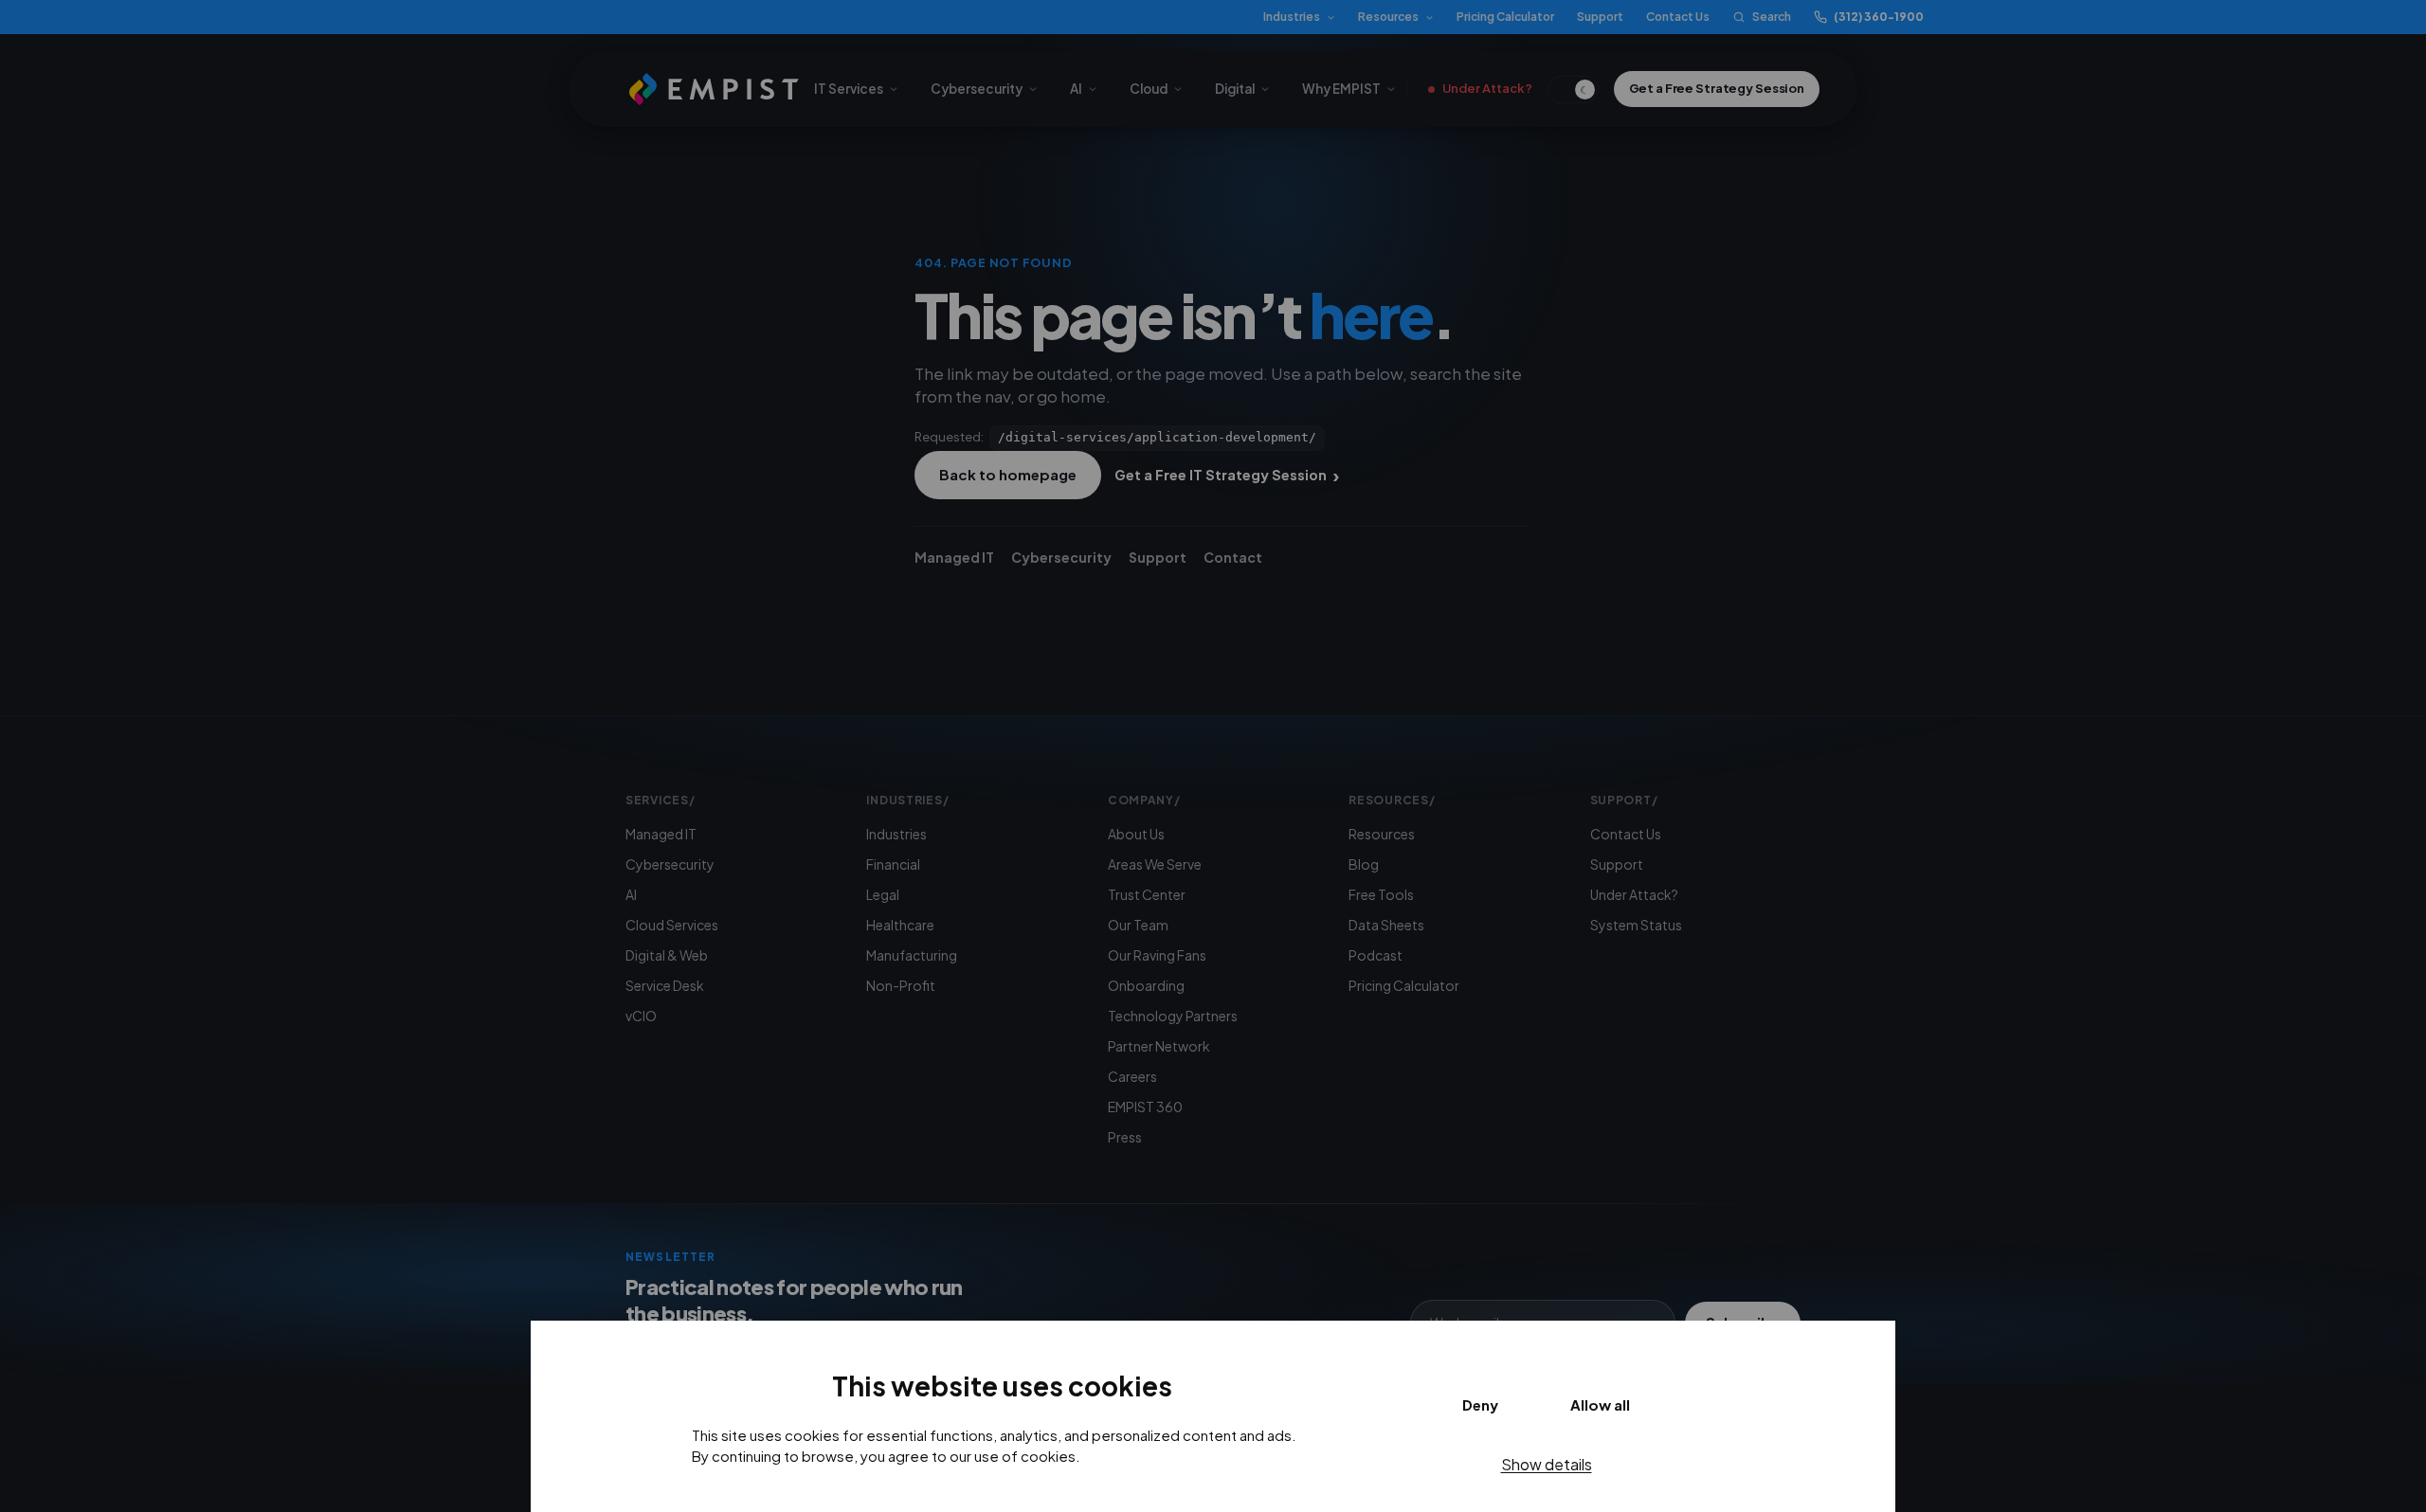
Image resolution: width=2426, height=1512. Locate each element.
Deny (1480, 1404)
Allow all (1600, 1404)
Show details (1547, 1464)
